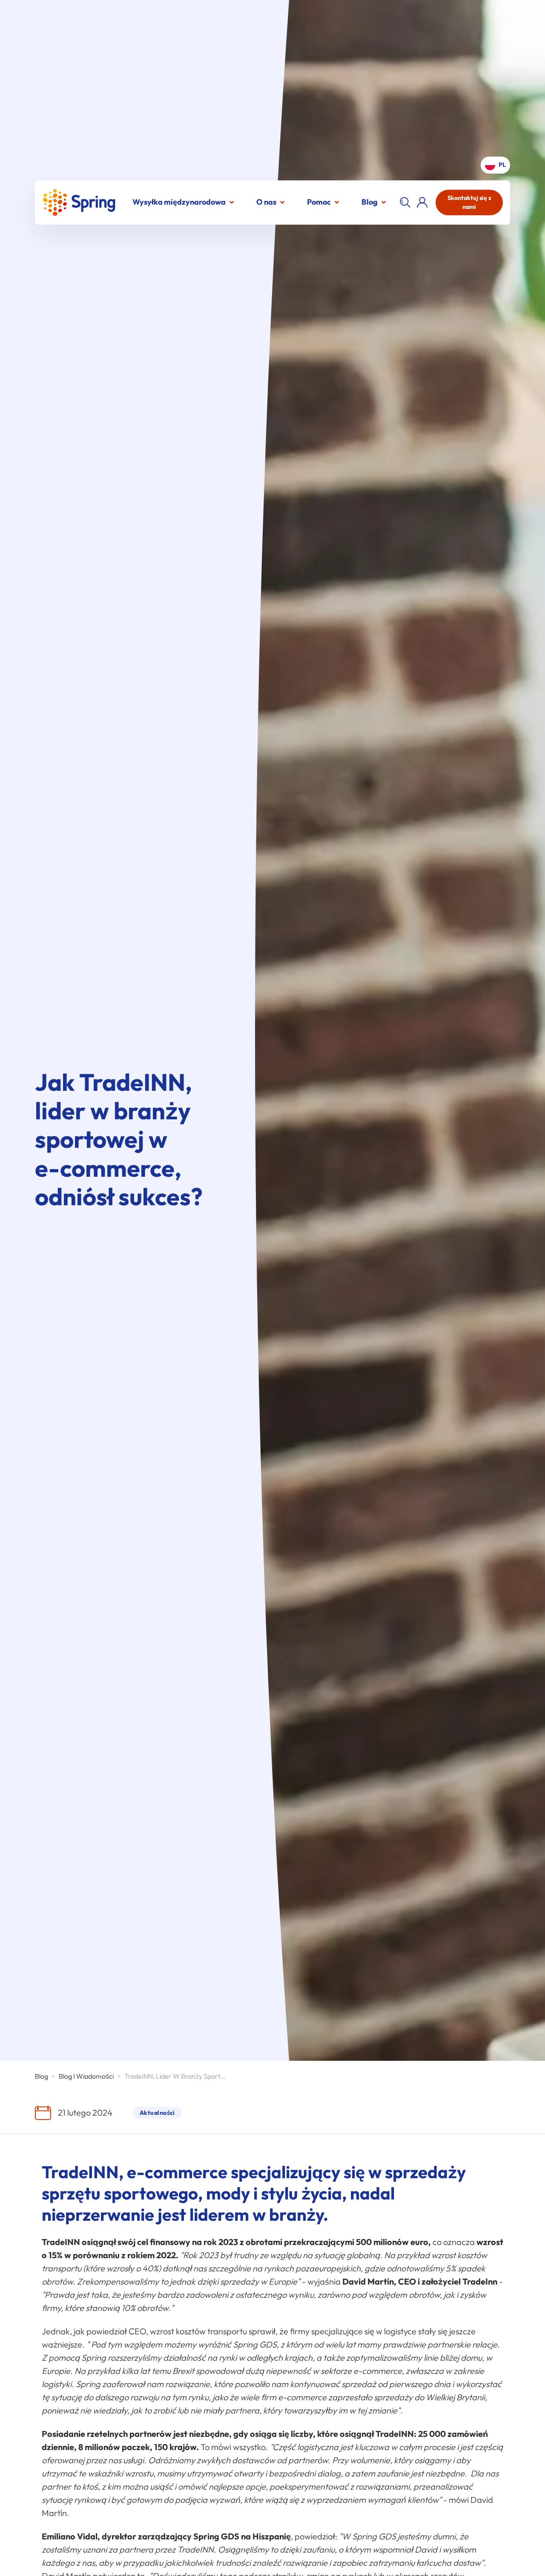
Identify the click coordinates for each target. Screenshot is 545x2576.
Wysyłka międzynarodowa (179, 202)
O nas (266, 202)
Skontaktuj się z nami (469, 202)
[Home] (79, 202)
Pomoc (319, 202)
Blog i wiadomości (86, 2076)
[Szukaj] (405, 203)
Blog (370, 202)
